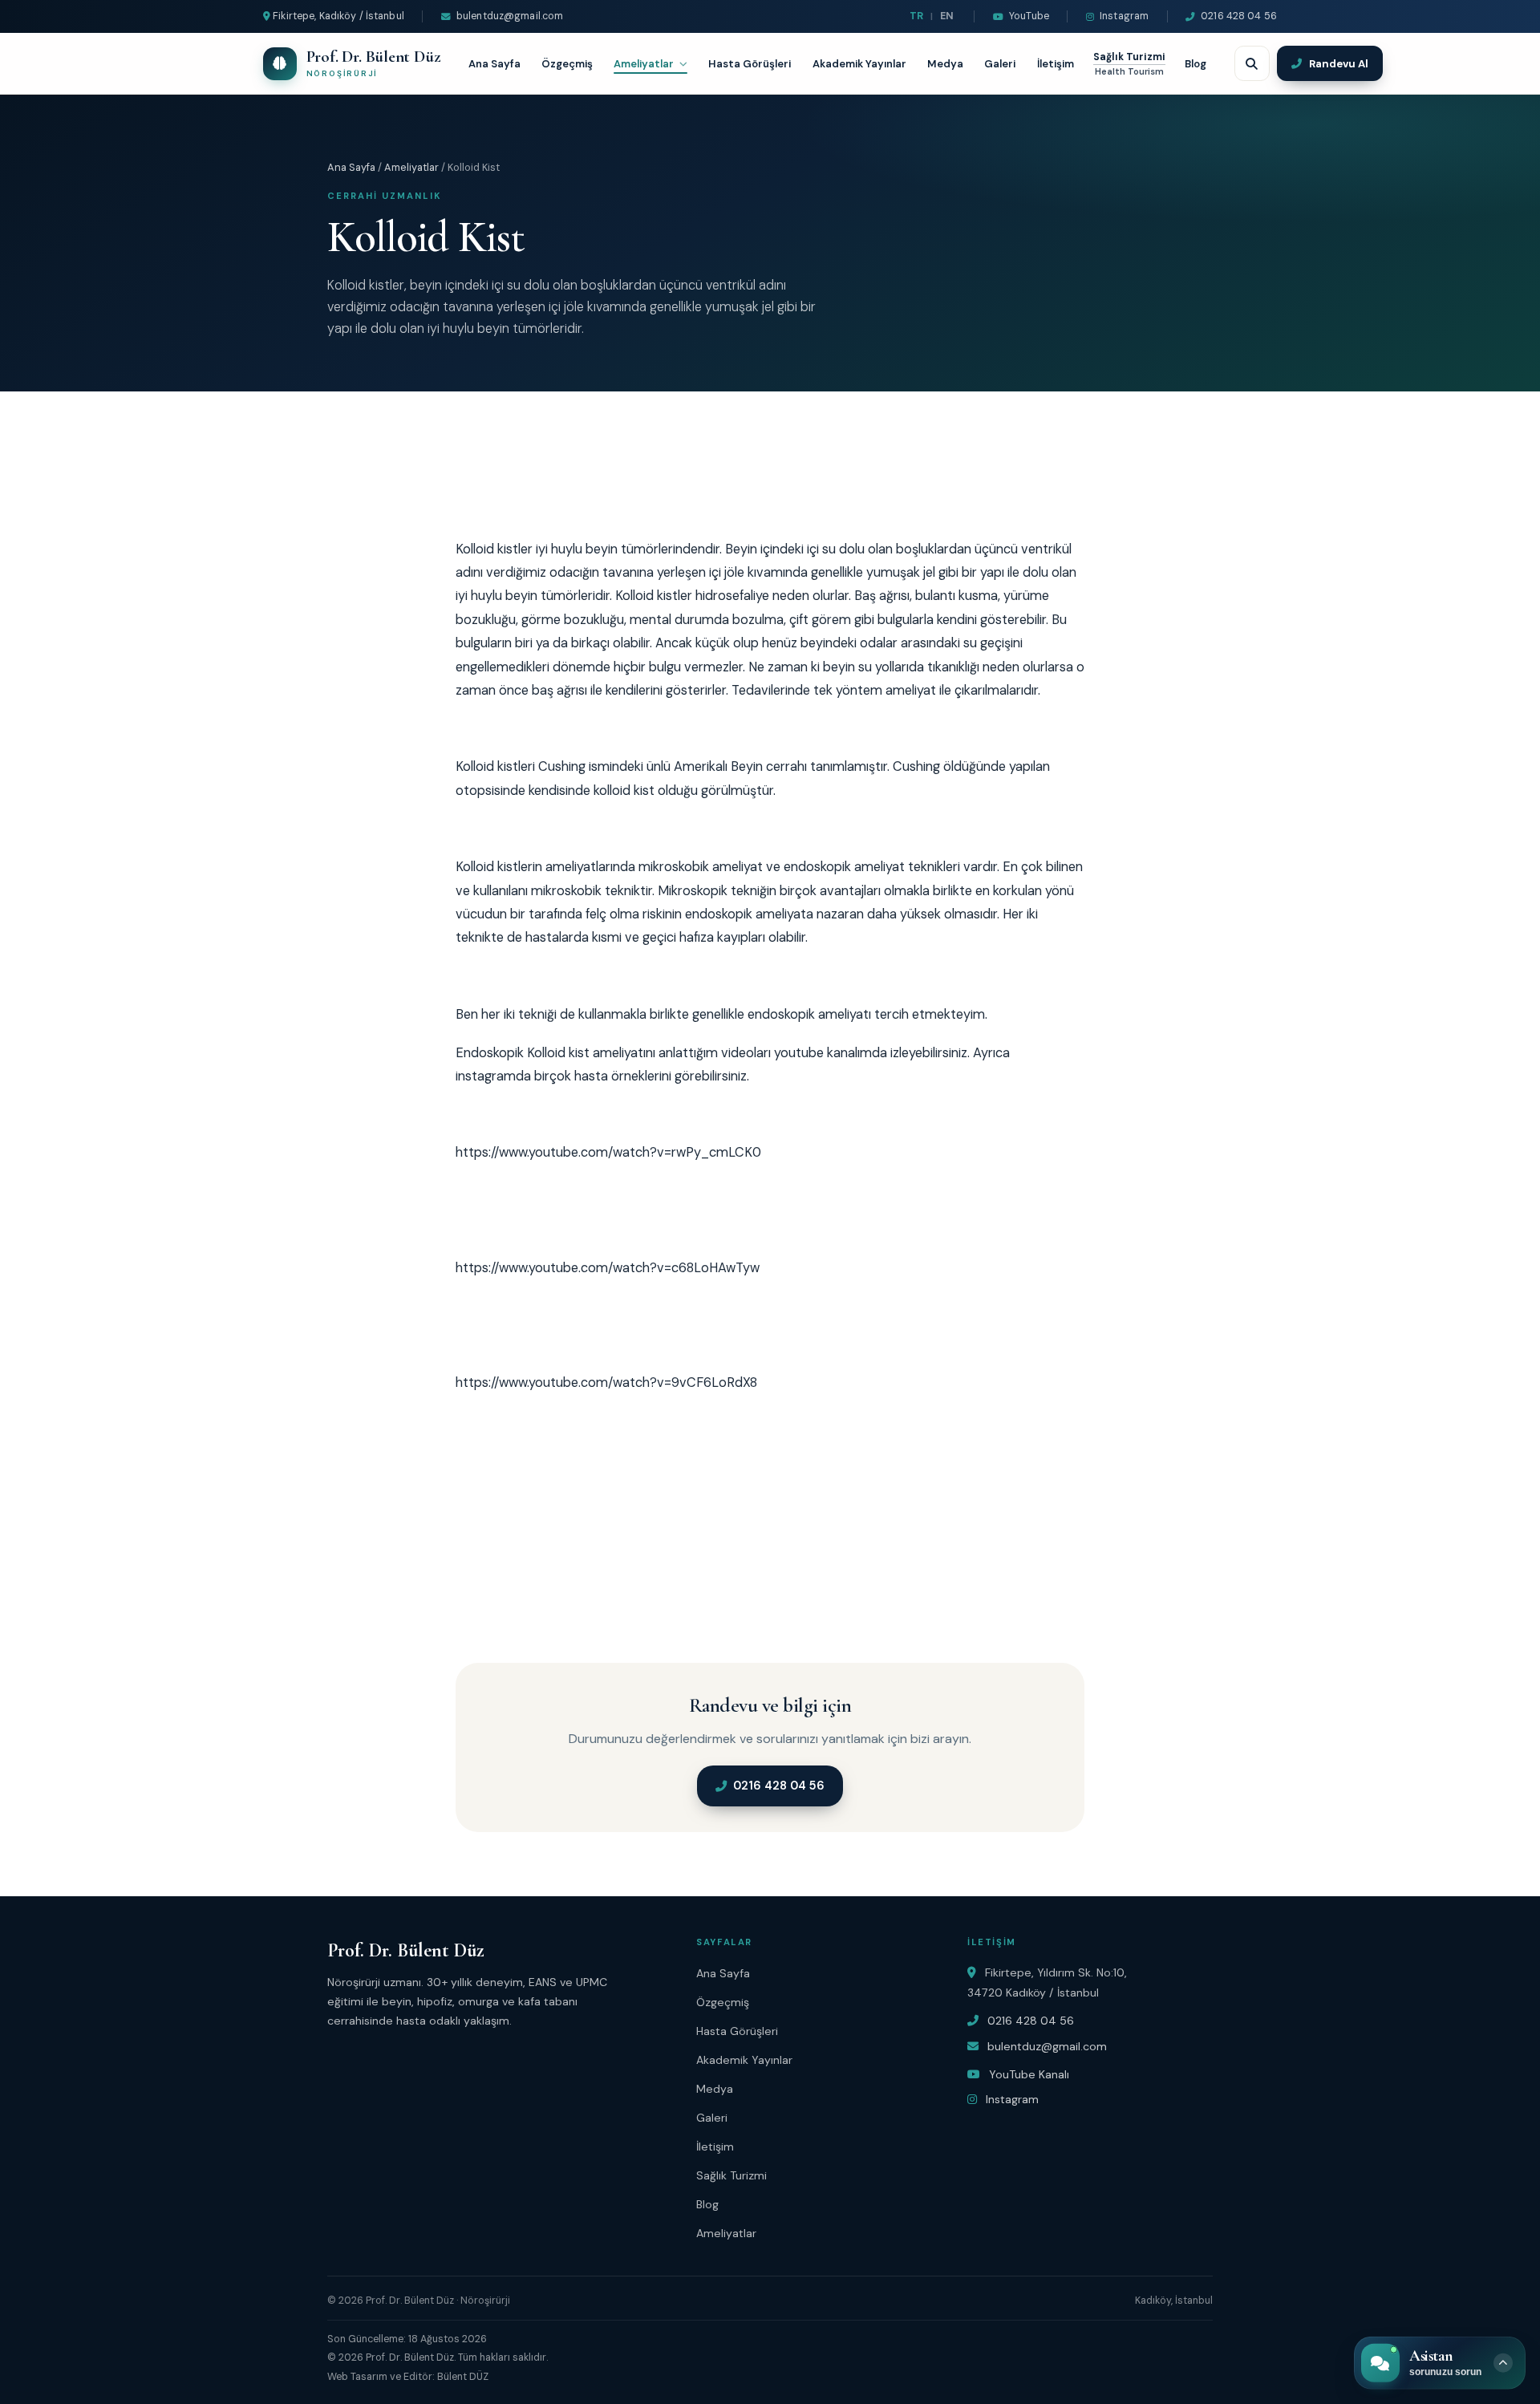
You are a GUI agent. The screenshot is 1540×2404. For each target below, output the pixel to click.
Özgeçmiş (567, 64)
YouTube (1029, 16)
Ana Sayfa (494, 64)
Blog (1196, 64)
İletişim (1056, 64)
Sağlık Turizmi (1129, 57)
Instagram (1124, 16)
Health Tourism (1129, 72)
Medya (945, 64)
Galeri (1000, 64)
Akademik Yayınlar (859, 64)
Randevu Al (1339, 64)
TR (916, 16)
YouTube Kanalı (1027, 2074)
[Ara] (1252, 63)
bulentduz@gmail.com (510, 16)
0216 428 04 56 (1239, 16)
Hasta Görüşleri (750, 64)
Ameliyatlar (644, 64)
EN (947, 16)
